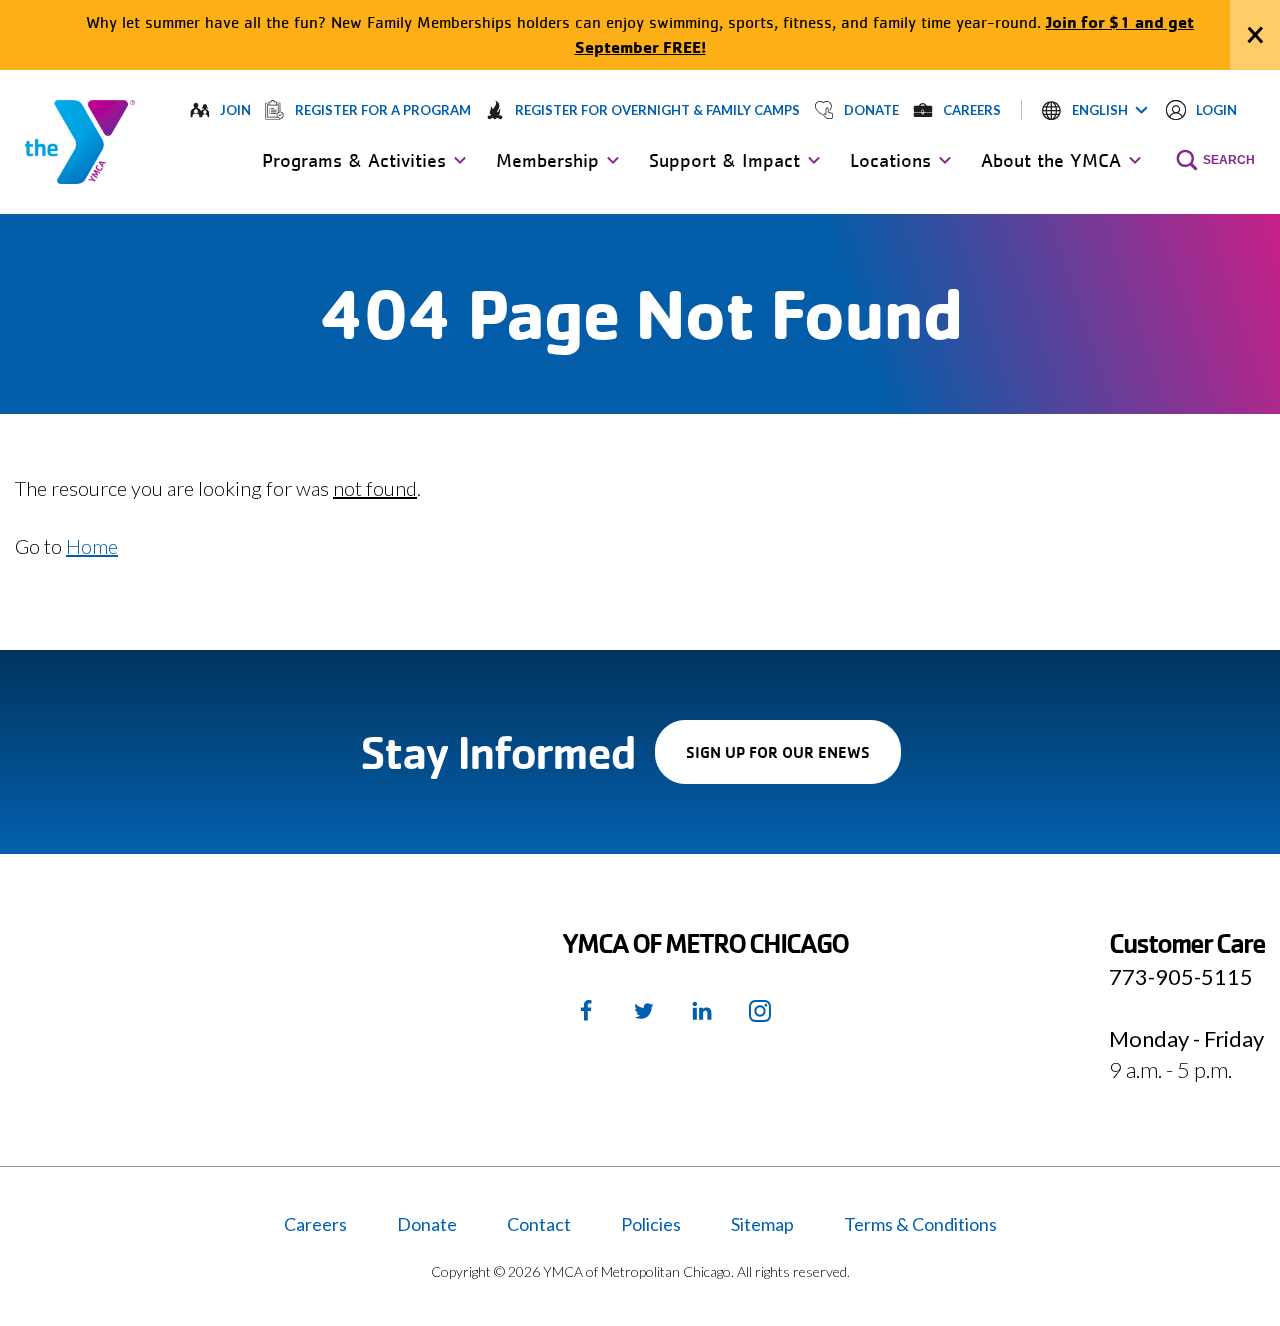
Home (92, 546)
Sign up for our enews (793, 762)
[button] (1095, 110)
